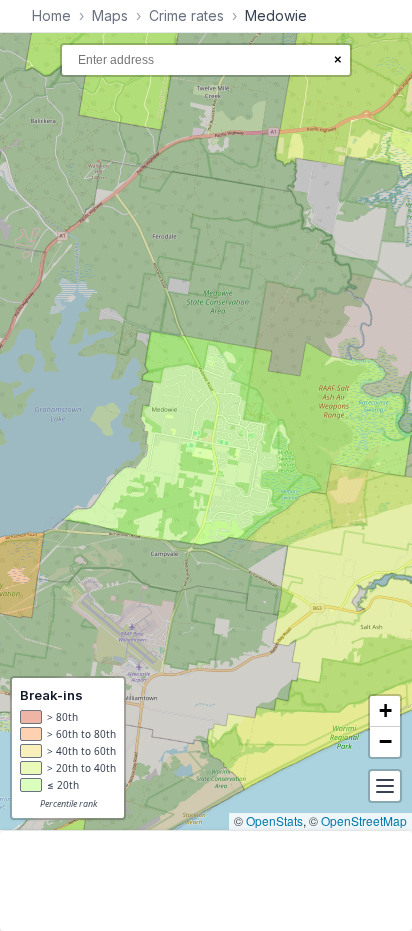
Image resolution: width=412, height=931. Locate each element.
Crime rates (186, 15)
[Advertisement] (206, 881)
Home (51, 15)
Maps (110, 15)
